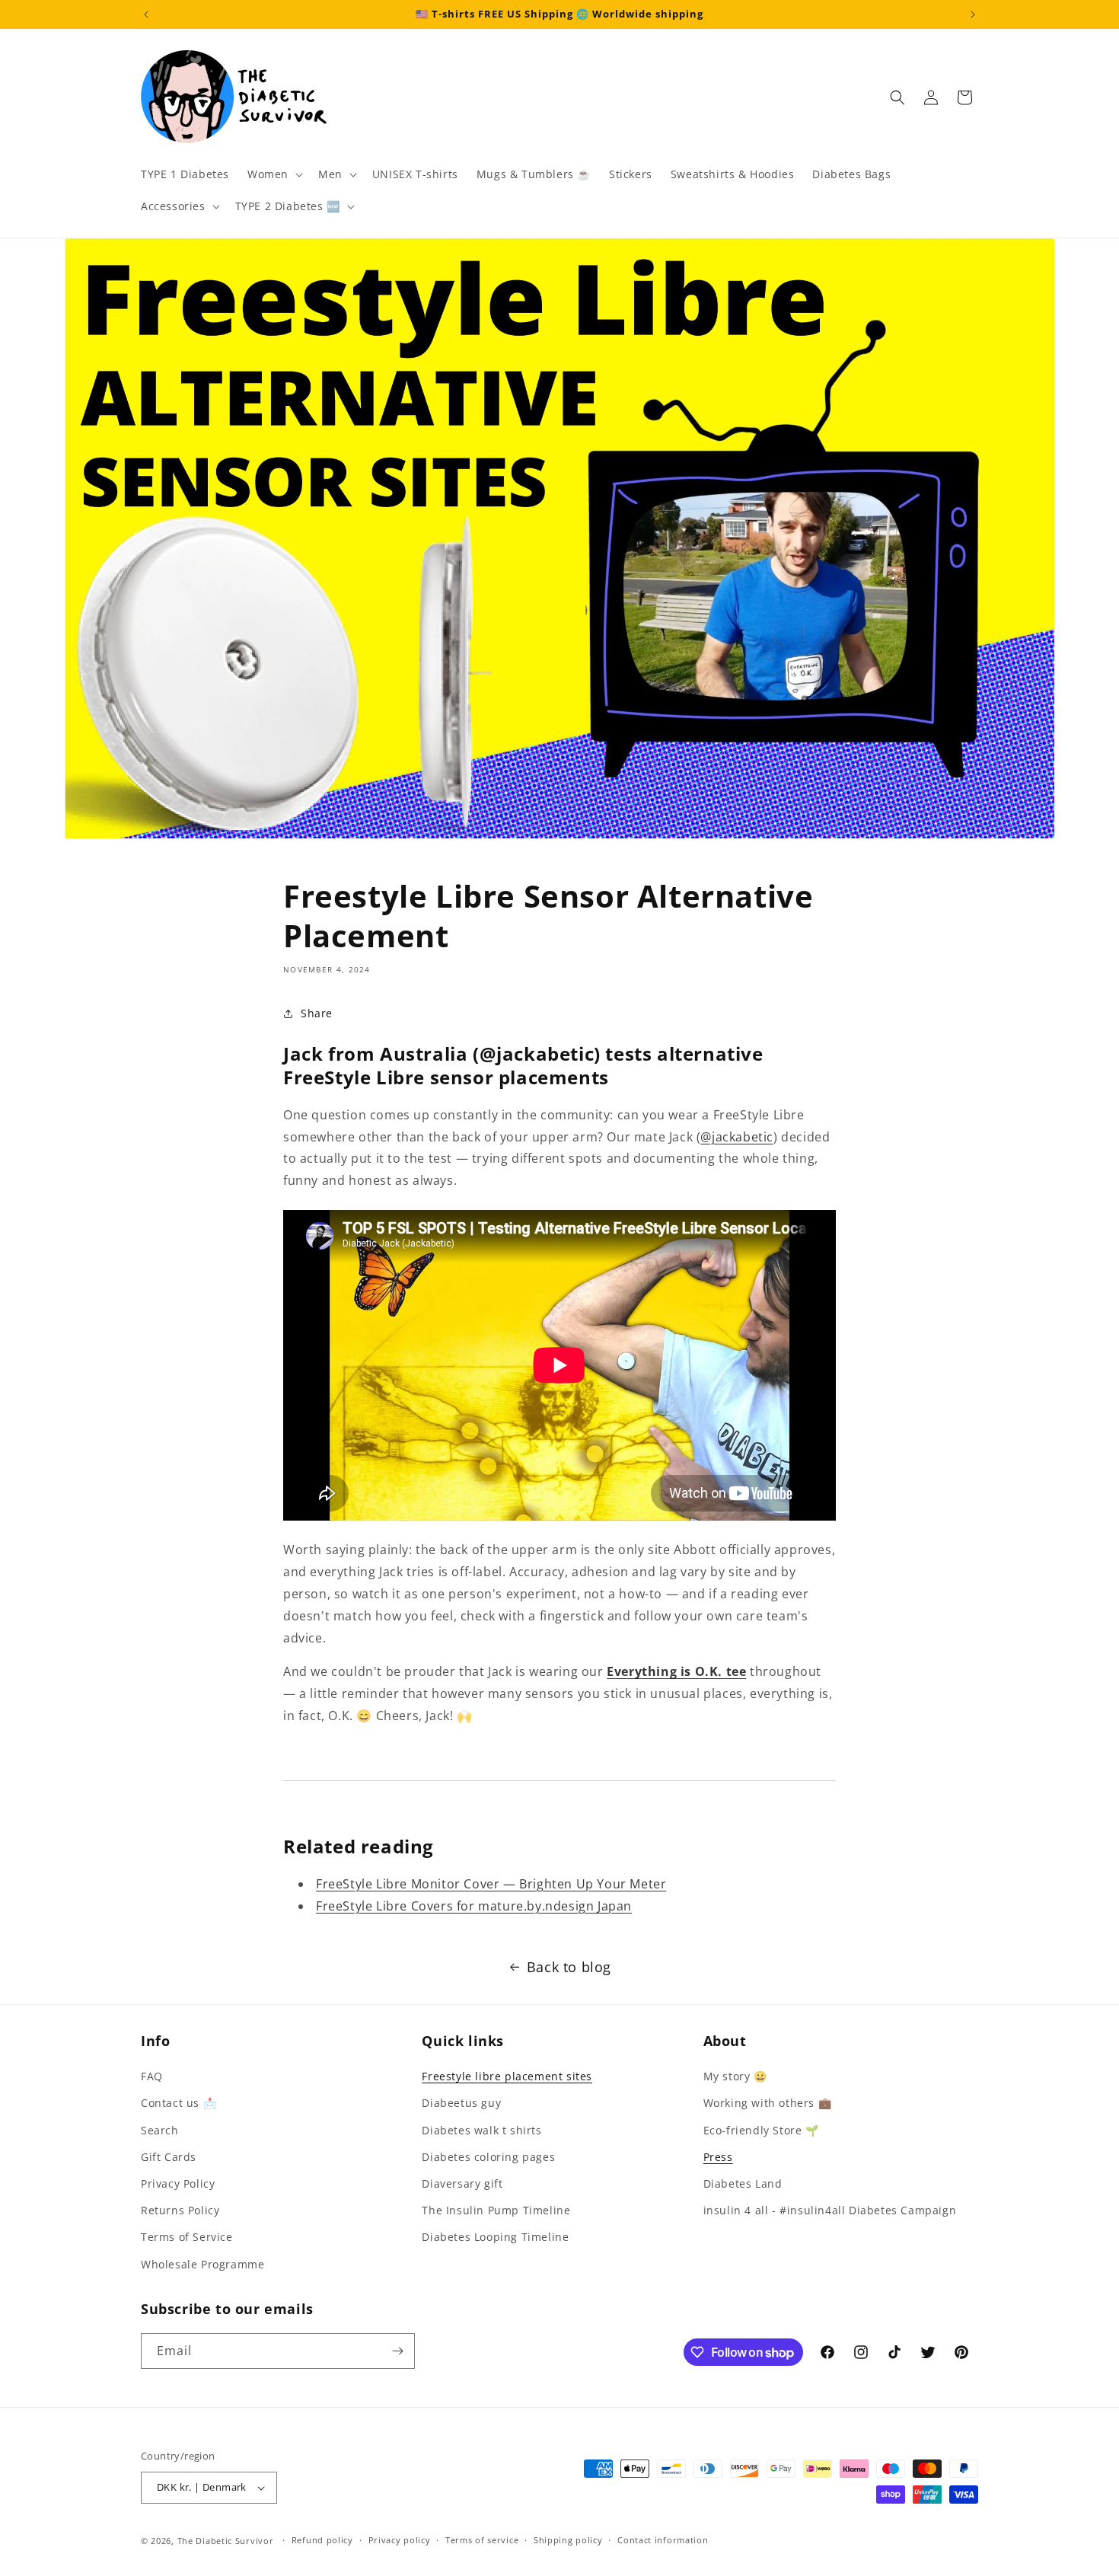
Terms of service (482, 2540)
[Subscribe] (397, 2351)
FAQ (152, 2076)
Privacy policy (400, 2540)
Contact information (663, 2540)
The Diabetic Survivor (226, 2541)
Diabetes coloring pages (488, 2157)
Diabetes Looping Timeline (495, 2237)
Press (718, 2157)
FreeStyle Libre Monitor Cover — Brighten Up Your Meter (491, 1884)
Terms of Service (187, 2237)
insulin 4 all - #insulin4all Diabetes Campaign (830, 2210)
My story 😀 (735, 2076)
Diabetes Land (743, 2183)
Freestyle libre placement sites (507, 2076)
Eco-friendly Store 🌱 (761, 2130)
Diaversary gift (462, 2183)
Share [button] (317, 1013)
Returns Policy (180, 2210)
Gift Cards (169, 2157)
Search (160, 2130)
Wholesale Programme (202, 2264)
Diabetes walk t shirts (481, 2130)
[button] (274, 174)
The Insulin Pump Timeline (496, 2210)
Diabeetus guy (461, 2103)
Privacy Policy (178, 2183)
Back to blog (569, 1967)
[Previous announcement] (146, 14)
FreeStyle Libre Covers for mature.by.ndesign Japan (474, 1906)
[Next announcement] (973, 14)
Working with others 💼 (768, 2103)
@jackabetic (737, 1137)
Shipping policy (568, 2540)
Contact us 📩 (179, 2103)
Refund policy (322, 2540)
